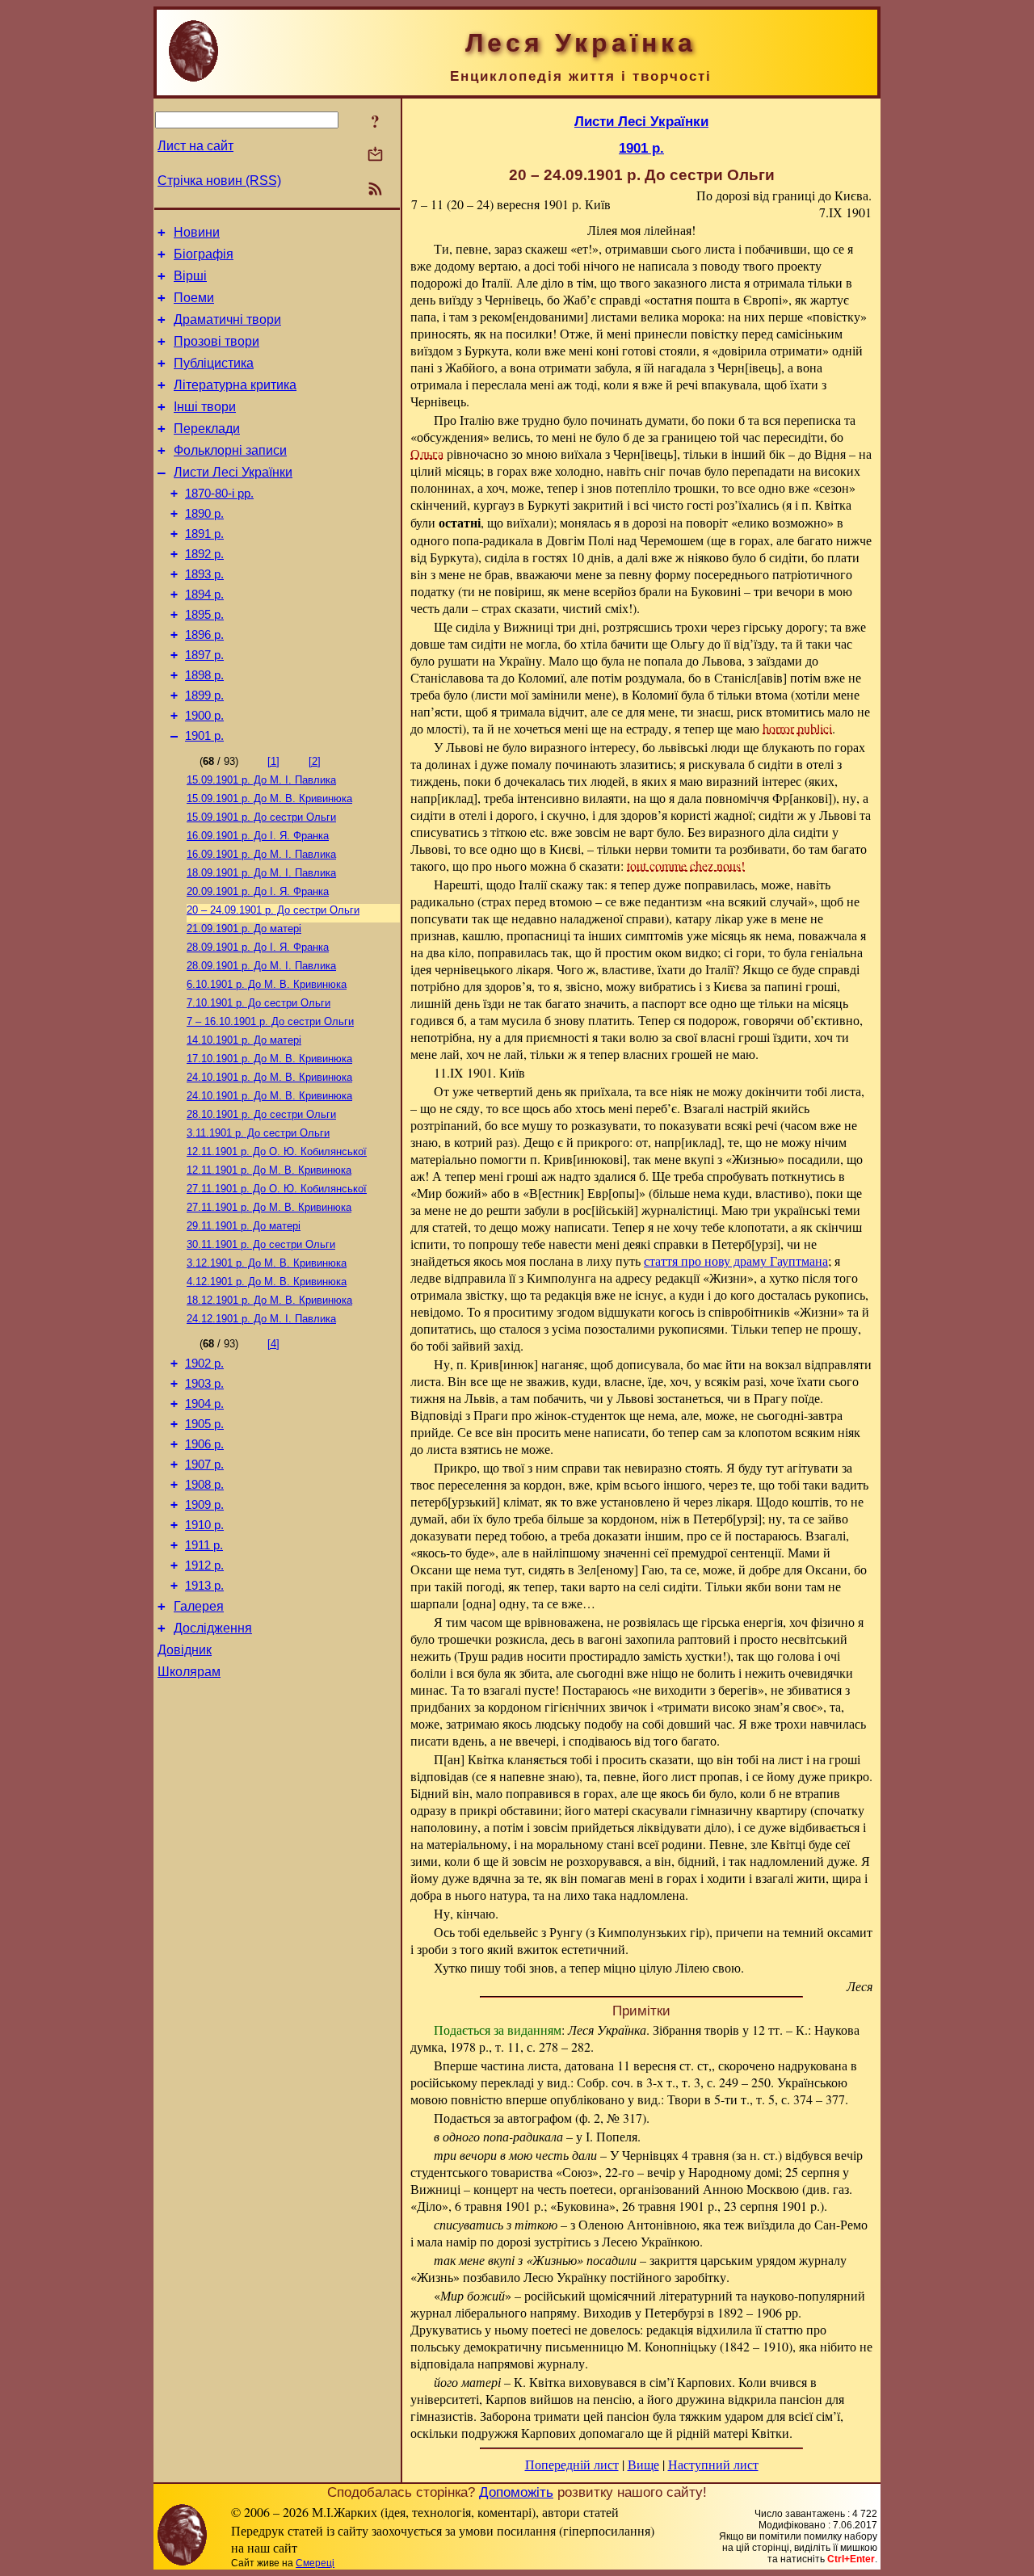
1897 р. (204, 655)
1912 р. (204, 1565)
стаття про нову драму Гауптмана (736, 1261)
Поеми (194, 298)
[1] (273, 761)
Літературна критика (235, 385)
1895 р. (204, 615)
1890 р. (204, 514)
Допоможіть (516, 2492)
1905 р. (204, 1424)
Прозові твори (216, 341)
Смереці (315, 2563)
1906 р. (204, 1444)
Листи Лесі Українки (233, 472)
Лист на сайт (195, 146)
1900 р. (204, 716)
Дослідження (213, 1628)
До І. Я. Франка (258, 836)
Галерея (199, 1606)
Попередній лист (572, 2464)
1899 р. (204, 695)
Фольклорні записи (230, 450)
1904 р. (204, 1404)
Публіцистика (214, 363)
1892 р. (204, 554)
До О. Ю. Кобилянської (277, 1151)
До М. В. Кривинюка (269, 798)
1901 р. (204, 736)
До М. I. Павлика (261, 780)
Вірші (190, 276)
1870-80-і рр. (219, 494)
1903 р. (204, 1384)
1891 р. (204, 534)
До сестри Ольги (261, 817)
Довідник (185, 1650)
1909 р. (204, 1505)
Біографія (204, 254)
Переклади (207, 429)
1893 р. (204, 574)
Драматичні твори (227, 319)
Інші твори (205, 407)
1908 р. (204, 1485)
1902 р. (204, 1364)
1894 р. (204, 595)
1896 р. (204, 635)
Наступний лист (713, 2464)
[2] (315, 761)
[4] (273, 1344)
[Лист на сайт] (375, 155)
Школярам (189, 1672)
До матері (244, 929)
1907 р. (204, 1464)
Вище (643, 2464)
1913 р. (204, 1586)
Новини (197, 232)
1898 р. (204, 675)
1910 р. (204, 1525)
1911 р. (204, 1545)
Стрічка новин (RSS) (219, 181)
